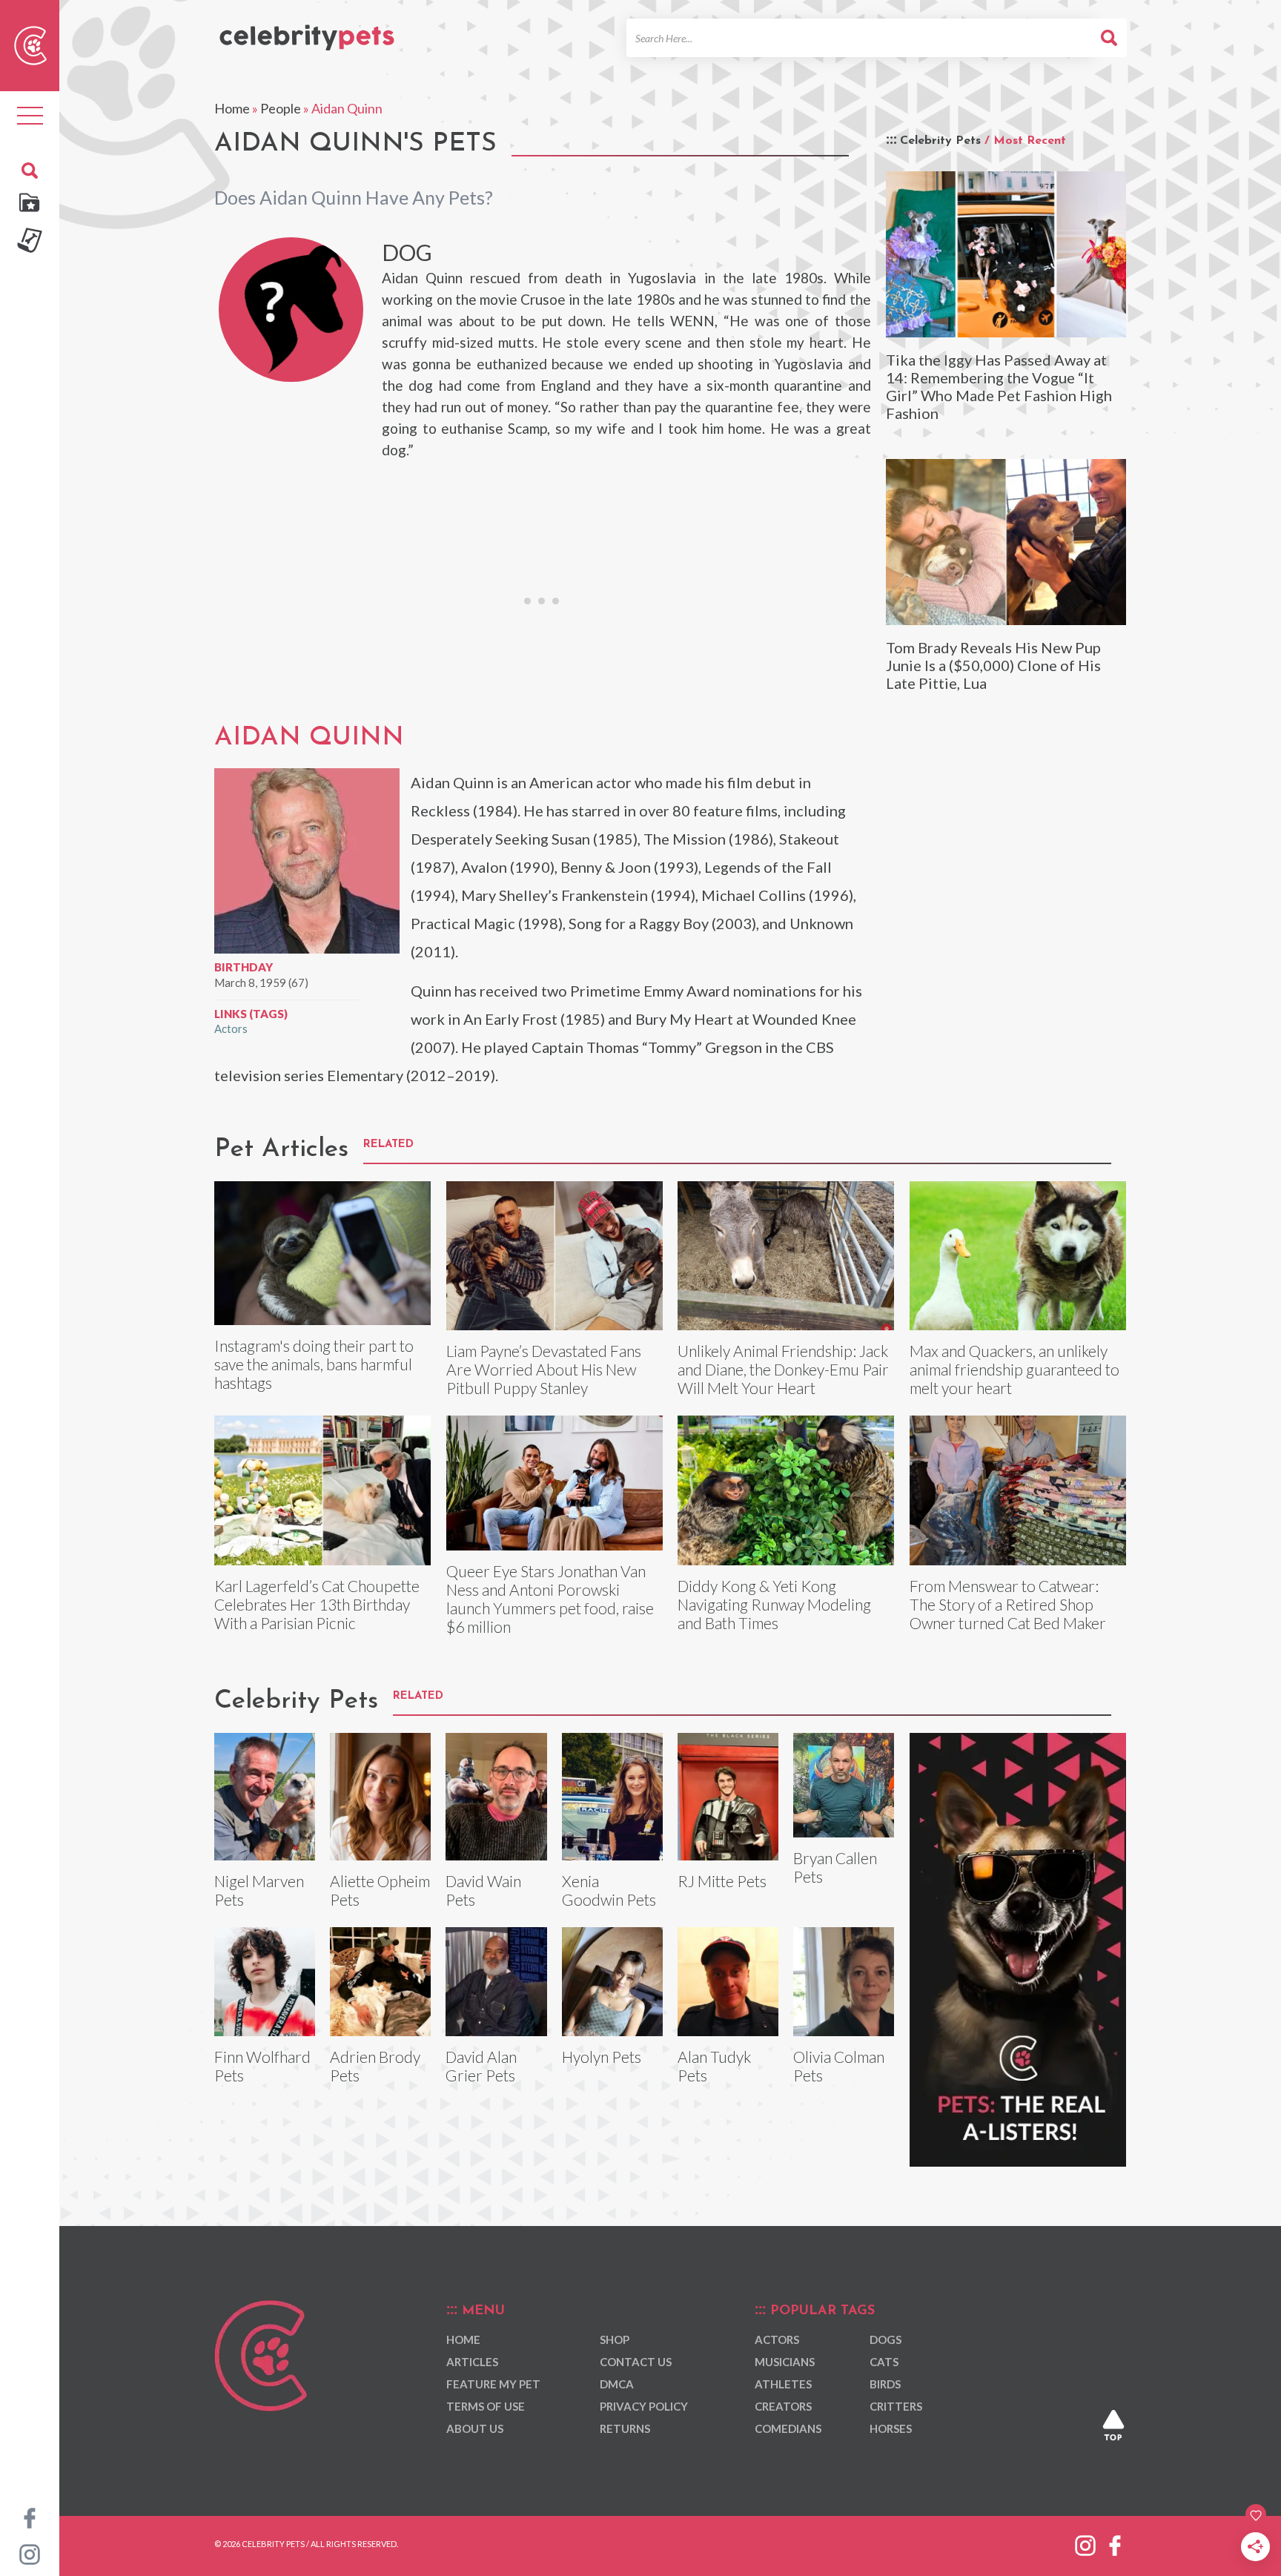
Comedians (788, 2428)
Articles (472, 2362)
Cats (884, 2362)
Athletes (783, 2384)
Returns (625, 2428)
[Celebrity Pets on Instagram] (30, 2553)
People (281, 108)
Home (232, 108)
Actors (231, 1028)
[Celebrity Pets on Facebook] (30, 2517)
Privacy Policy (644, 2406)
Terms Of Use (486, 2406)
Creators (783, 2406)
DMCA (617, 2384)
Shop (615, 2339)
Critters (896, 2406)
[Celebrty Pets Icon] (30, 44)
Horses (891, 2428)
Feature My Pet (493, 2384)
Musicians (785, 2362)
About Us (475, 2428)
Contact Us (636, 2362)
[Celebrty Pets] (307, 31)
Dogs (886, 2339)
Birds (885, 2384)
